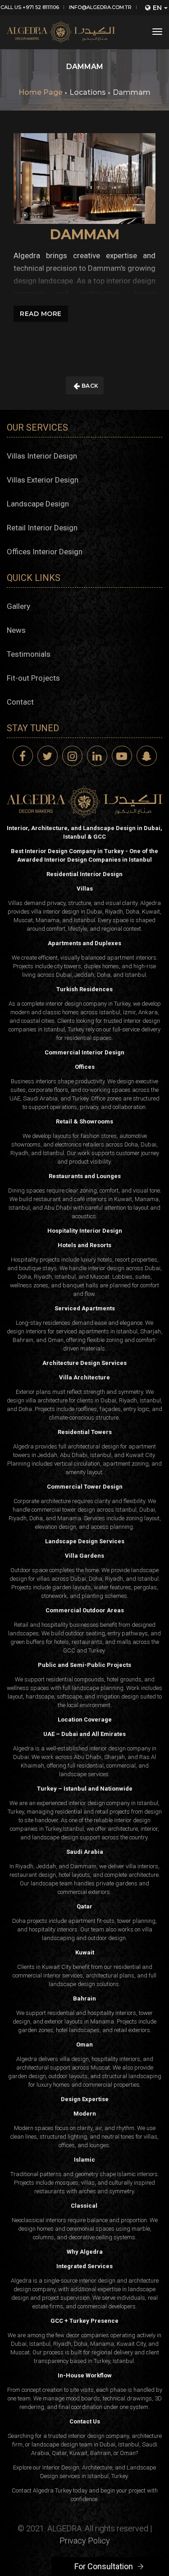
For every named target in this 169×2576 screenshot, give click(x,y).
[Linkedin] (97, 756)
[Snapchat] (147, 756)
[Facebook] (23, 756)
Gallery (18, 606)
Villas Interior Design (42, 456)
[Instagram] (72, 756)
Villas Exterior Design (43, 480)
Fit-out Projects (33, 678)
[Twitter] (48, 756)
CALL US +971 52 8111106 (30, 7)
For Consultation (104, 2566)
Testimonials (29, 654)
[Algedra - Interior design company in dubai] (61, 32)
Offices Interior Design (45, 552)
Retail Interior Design (42, 528)
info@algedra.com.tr (100, 7)
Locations (88, 92)
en (157, 8)
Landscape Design (38, 504)
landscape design (55, 1837)
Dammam (132, 92)
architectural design (93, 1446)
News (16, 630)
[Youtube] (122, 756)
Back (89, 386)
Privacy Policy (85, 2541)
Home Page (41, 92)
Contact (20, 702)
